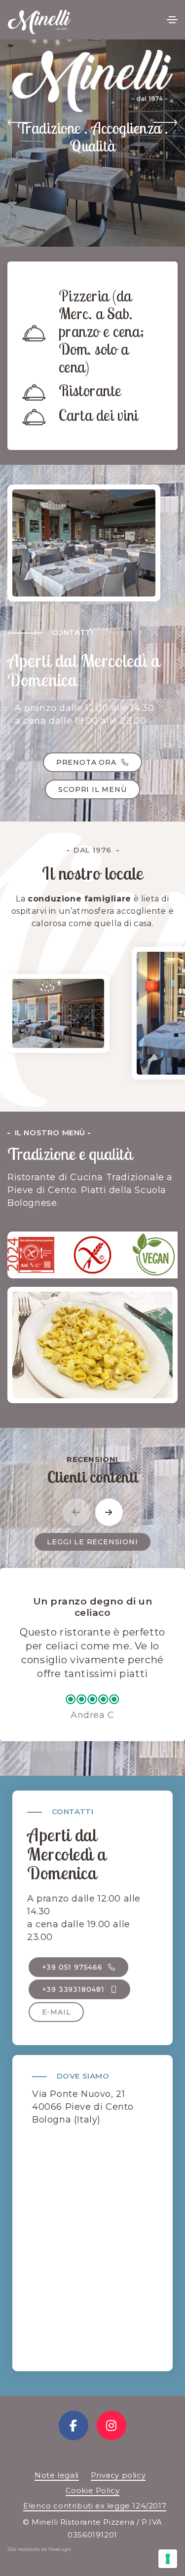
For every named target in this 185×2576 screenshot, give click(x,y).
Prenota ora (88, 762)
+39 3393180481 (74, 1989)
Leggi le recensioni (92, 1542)
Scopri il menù (92, 789)
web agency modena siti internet (39, 2551)
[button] (20, 124)
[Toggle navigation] (172, 20)
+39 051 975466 (74, 1967)
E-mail (56, 2012)
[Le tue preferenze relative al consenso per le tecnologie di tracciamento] (168, 2559)
